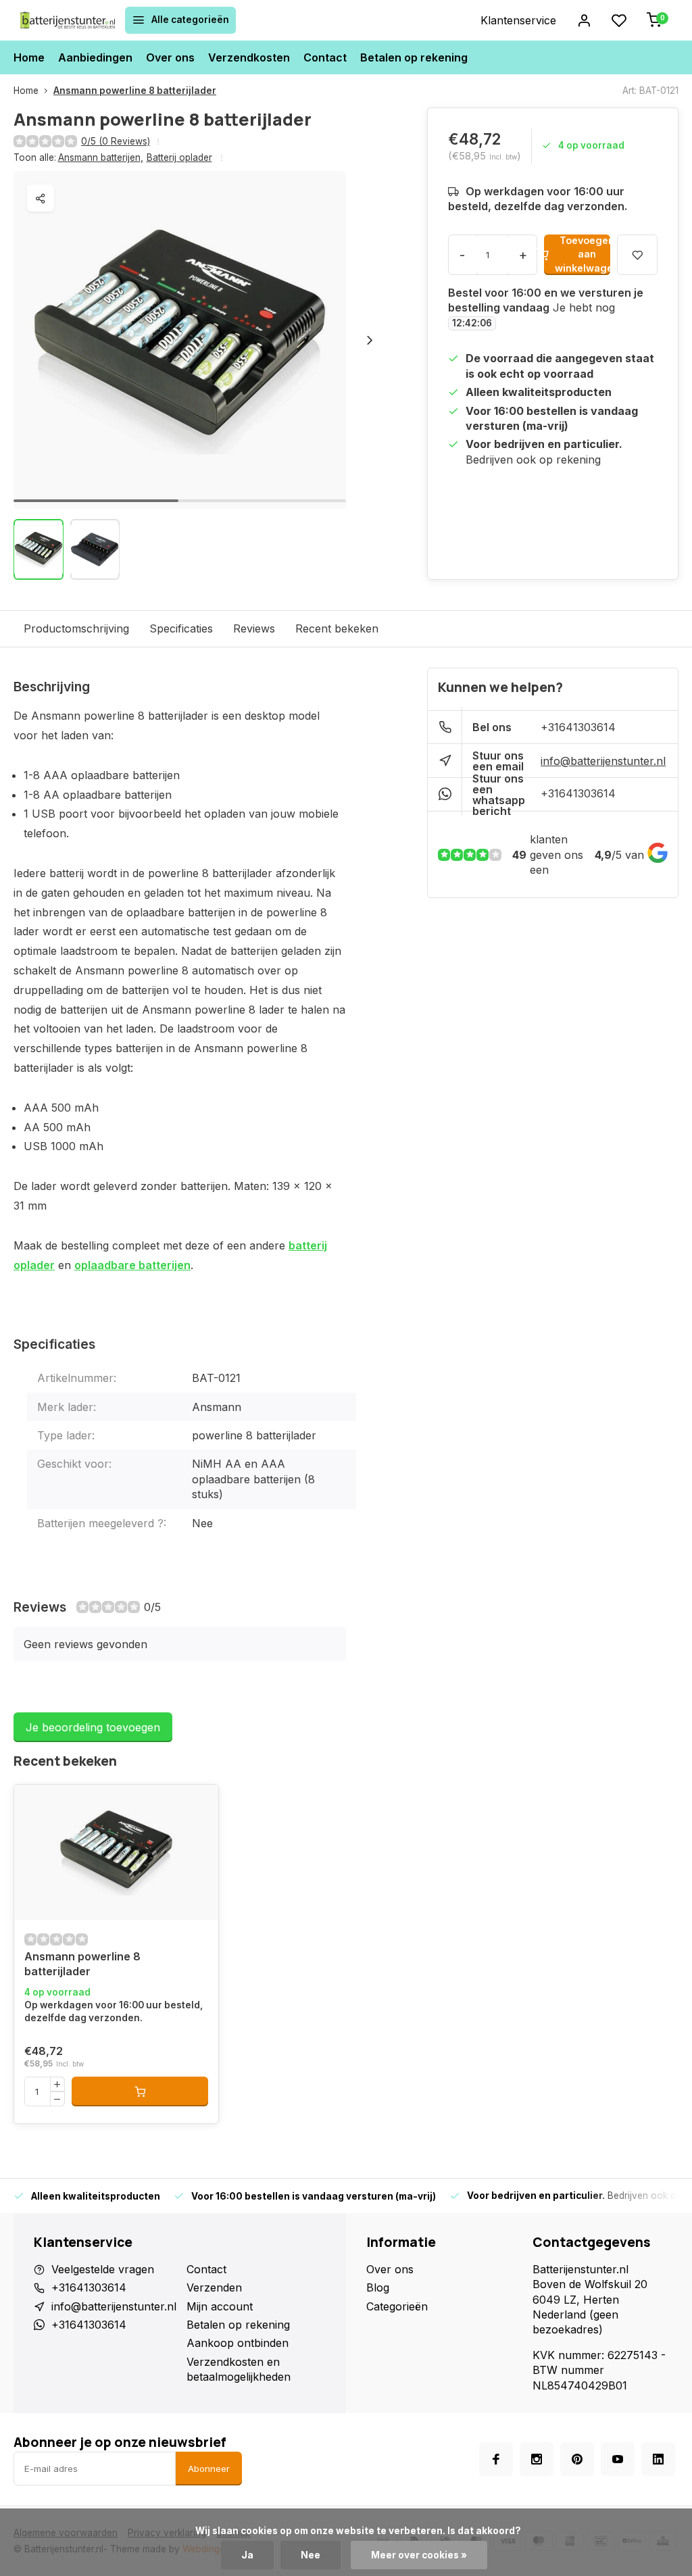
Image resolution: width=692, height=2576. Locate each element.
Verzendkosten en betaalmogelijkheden (239, 2369)
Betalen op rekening (414, 57)
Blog (378, 2287)
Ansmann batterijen (101, 157)
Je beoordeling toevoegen (93, 1727)
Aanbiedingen (95, 57)
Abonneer (209, 2469)
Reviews (254, 628)
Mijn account (220, 2306)
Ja (247, 2555)
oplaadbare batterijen (132, 1265)
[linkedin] (658, 2459)
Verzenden (214, 2287)
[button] (370, 340)
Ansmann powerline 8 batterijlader (135, 91)
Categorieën (397, 2306)
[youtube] (618, 2459)
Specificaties (181, 628)
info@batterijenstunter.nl (603, 761)
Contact (325, 57)
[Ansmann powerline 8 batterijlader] (116, 1852)
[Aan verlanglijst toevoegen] (34, 1805)
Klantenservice (518, 20)
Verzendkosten (249, 57)
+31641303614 (578, 727)
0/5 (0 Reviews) (116, 141)
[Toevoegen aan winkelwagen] (140, 2091)
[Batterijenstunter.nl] (68, 20)
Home (29, 57)
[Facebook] (496, 2459)
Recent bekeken (337, 628)
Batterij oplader (179, 157)
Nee (311, 2555)
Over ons (170, 57)
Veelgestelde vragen (103, 2269)
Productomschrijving (76, 628)
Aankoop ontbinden (238, 2343)
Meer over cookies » (419, 2555)
